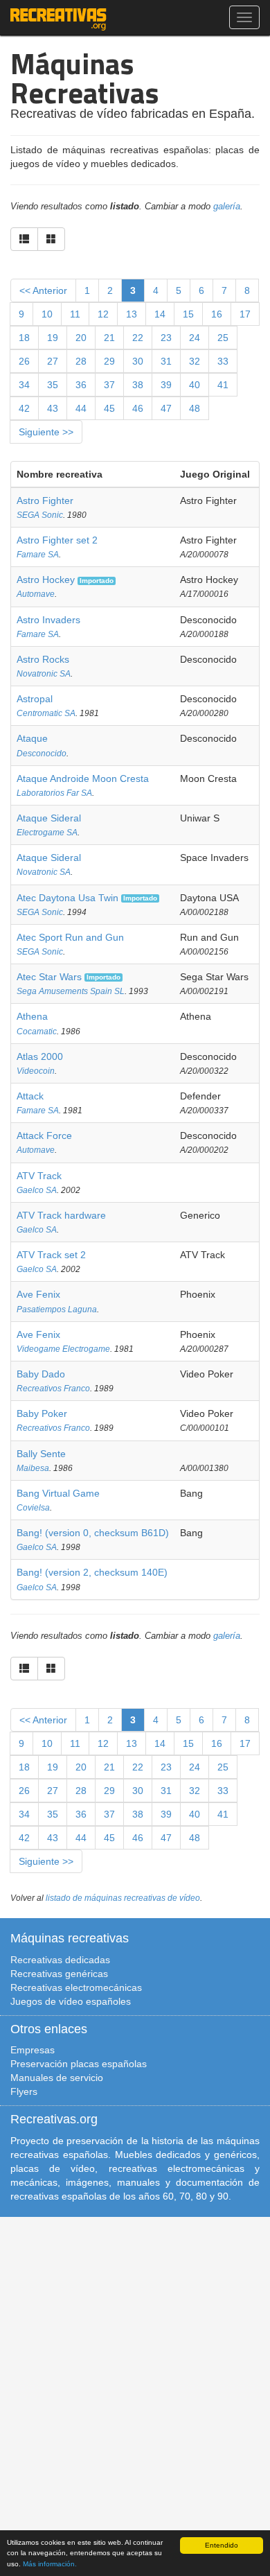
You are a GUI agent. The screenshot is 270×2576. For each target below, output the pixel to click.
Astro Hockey (46, 580)
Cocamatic (37, 1032)
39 (166, 385)
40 (195, 385)
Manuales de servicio (57, 2078)
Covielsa (33, 1508)
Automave (36, 594)
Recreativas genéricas (59, 1974)
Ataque (32, 738)
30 (138, 361)
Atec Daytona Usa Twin (67, 898)
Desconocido (42, 754)
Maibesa (33, 1468)
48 (195, 408)
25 (223, 338)
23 (166, 338)
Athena (32, 1016)
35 (53, 385)
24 (195, 338)
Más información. (50, 2564)
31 (166, 361)
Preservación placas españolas (79, 2064)
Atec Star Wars (49, 977)
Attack (30, 1096)
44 (81, 408)
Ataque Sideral (49, 818)
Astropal (35, 699)
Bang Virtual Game (58, 1493)
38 (138, 385)
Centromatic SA (46, 713)
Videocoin (36, 1071)
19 (53, 338)
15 (188, 314)
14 (160, 314)
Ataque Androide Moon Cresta (83, 778)
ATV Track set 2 (51, 1255)
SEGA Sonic (40, 515)
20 (81, 338)
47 (166, 408)
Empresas (33, 2050)
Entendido (222, 2545)
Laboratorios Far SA (54, 793)
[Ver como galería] (51, 239)
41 (223, 385)
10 (47, 314)
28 (81, 361)
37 (109, 385)
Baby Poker (42, 1413)
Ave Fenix (38, 1294)
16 (217, 314)
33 (223, 361)
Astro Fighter (45, 501)
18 (24, 338)
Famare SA (38, 555)
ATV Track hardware (61, 1215)
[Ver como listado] (24, 239)
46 (138, 408)
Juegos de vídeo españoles (71, 2001)
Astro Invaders (48, 620)
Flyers (24, 2091)
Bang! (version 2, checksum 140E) (92, 1572)
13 (132, 314)
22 (138, 338)
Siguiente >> (46, 432)
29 (109, 361)
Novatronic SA (44, 674)
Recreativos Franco (53, 1389)
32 (195, 361)
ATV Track (39, 1176)
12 (103, 314)
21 (109, 338)
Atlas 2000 (40, 1056)
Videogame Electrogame (63, 1349)
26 (24, 361)
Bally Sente (41, 1454)
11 (75, 314)
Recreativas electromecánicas (76, 1987)
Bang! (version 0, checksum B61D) (93, 1533)
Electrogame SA (47, 833)
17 (245, 314)
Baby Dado (41, 1374)
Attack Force (44, 1135)
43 (53, 408)
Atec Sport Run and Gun (70, 937)
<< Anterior (43, 290)
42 (24, 408)
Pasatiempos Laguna (57, 1309)
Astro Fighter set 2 (57, 540)
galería (227, 207)
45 (109, 408)
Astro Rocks (43, 659)
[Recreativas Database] (58, 17)
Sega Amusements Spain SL (71, 991)
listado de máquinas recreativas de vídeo (123, 1898)
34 (24, 385)
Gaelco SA (37, 1190)
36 (81, 385)
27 (53, 361)
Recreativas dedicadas (60, 1960)
